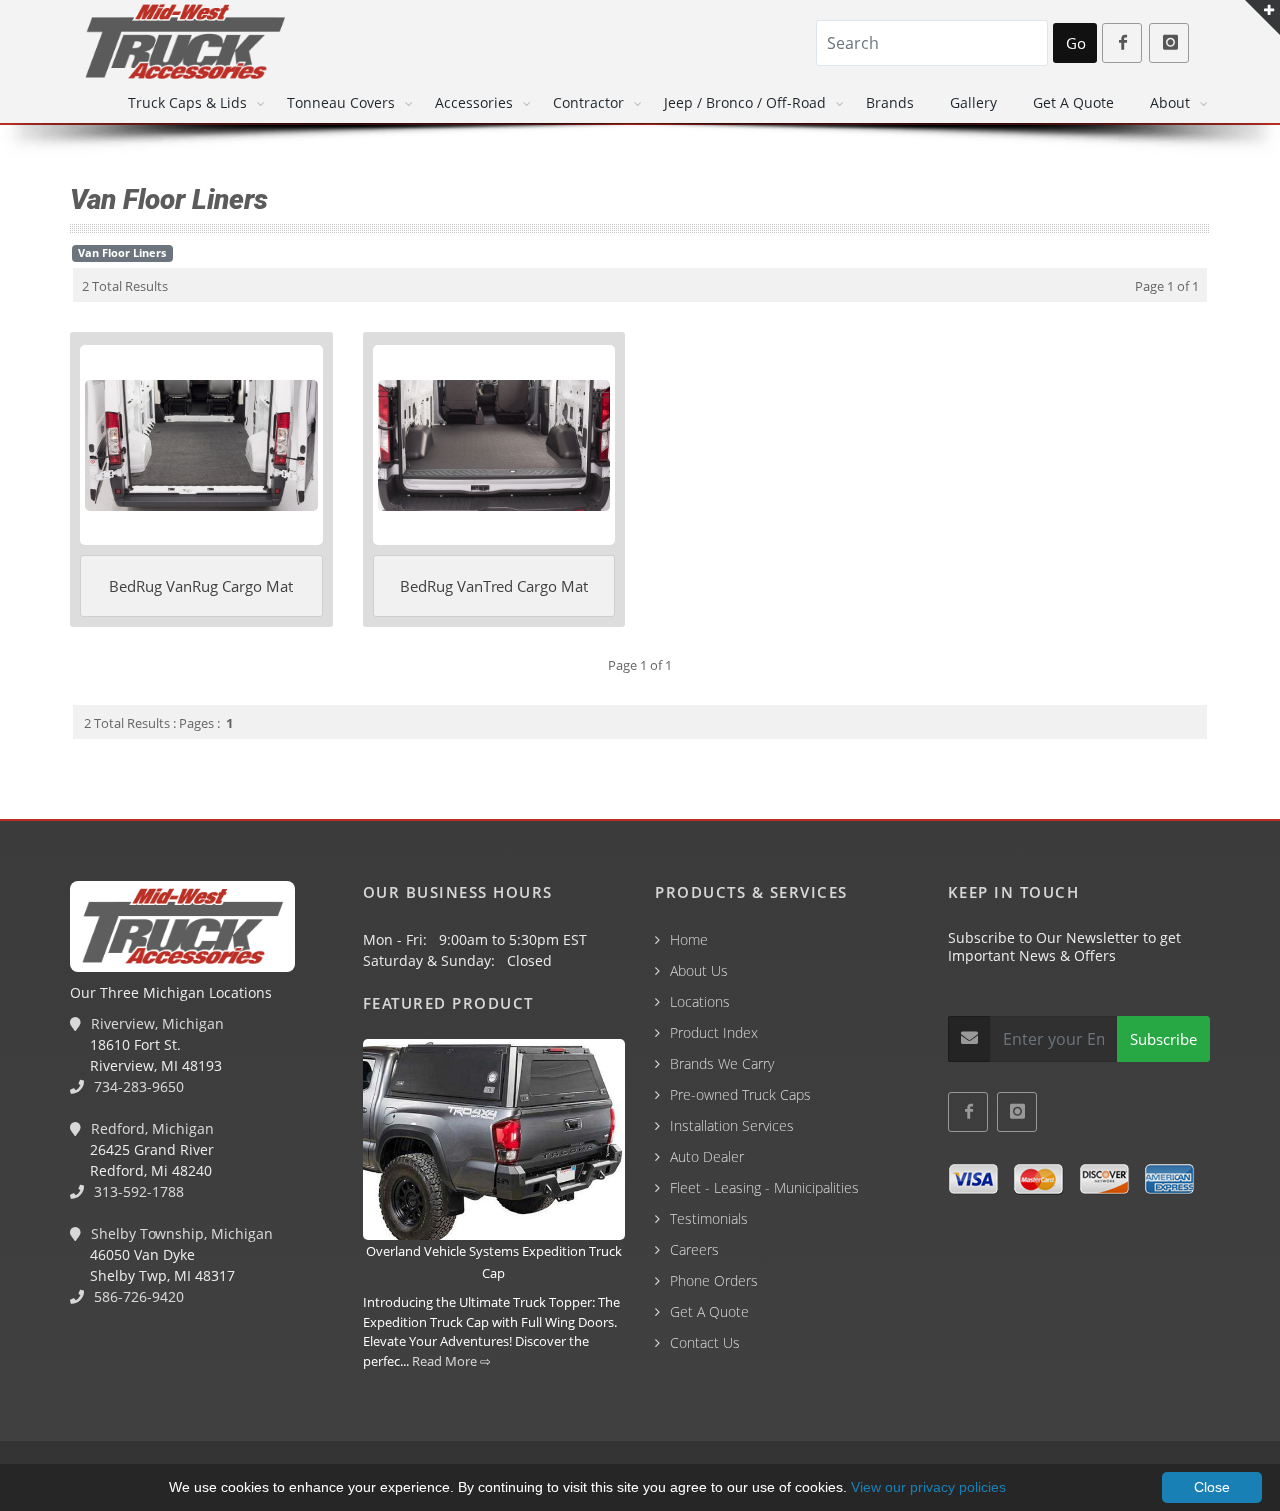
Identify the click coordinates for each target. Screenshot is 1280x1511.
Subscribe (1163, 1039)
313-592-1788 (137, 1191)
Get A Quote (1073, 102)
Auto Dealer (707, 1156)
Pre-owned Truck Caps (740, 1094)
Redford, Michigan (150, 1128)
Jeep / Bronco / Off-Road (745, 102)
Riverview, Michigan (155, 1023)
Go (1076, 43)
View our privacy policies (928, 1487)
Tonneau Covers (341, 102)
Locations (700, 1001)
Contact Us (705, 1342)
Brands (890, 102)
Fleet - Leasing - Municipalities (764, 1187)
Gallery (973, 102)
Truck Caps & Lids (187, 102)
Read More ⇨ (451, 1361)
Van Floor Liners (122, 253)
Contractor (588, 102)
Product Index (714, 1032)
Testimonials (709, 1218)
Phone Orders (714, 1280)
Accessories (474, 102)
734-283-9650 (137, 1086)
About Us (699, 970)
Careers (694, 1249)
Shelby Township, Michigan (180, 1233)
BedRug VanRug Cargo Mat (201, 586)
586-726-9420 (137, 1296)
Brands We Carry (722, 1063)
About (1170, 102)
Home (689, 939)
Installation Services (732, 1125)
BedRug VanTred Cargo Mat (494, 586)
